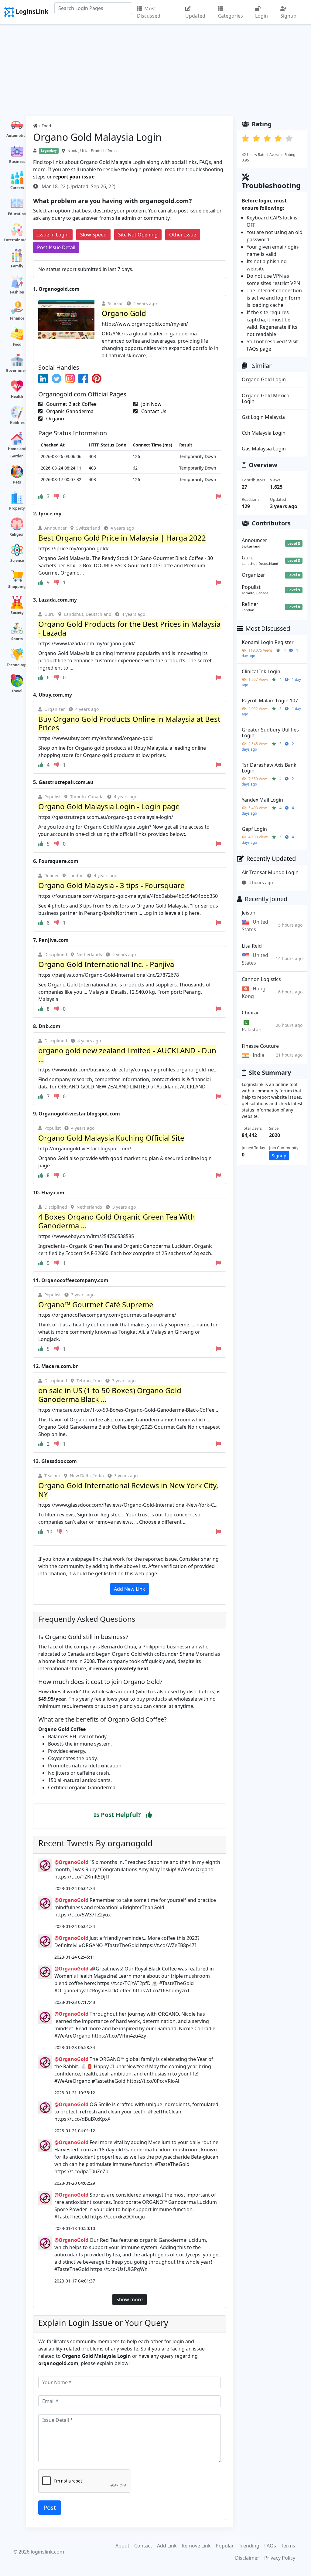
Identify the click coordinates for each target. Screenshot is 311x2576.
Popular (225, 2546)
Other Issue (183, 235)
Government (17, 370)
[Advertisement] (155, 70)
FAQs (270, 2546)
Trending (249, 2546)
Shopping (17, 587)
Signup (288, 16)
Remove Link (196, 2546)
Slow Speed (93, 235)
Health (17, 397)
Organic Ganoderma (69, 411)
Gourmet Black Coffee (71, 404)
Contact (143, 2546)
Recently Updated (271, 859)
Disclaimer (247, 2558)
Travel (17, 691)
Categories (231, 16)
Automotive (17, 136)
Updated (195, 16)
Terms (288, 2546)
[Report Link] (218, 496)
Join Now (151, 404)
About (122, 2546)
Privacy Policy (280, 2558)
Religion (17, 534)
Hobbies (17, 423)
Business (17, 162)
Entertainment (17, 240)
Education (17, 214)
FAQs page (259, 349)
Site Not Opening (138, 235)
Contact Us (153, 411)
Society (17, 613)
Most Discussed (149, 12)
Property (17, 508)
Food (17, 344)
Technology (17, 665)
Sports (17, 639)
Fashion (17, 292)
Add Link (167, 2546)
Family (17, 266)
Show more (130, 2299)
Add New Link (130, 1589)
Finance (17, 318)
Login (261, 16)
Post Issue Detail (56, 247)
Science (17, 560)
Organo (55, 419)
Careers (17, 188)
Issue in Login (53, 235)
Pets (17, 482)
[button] (149, 1815)
